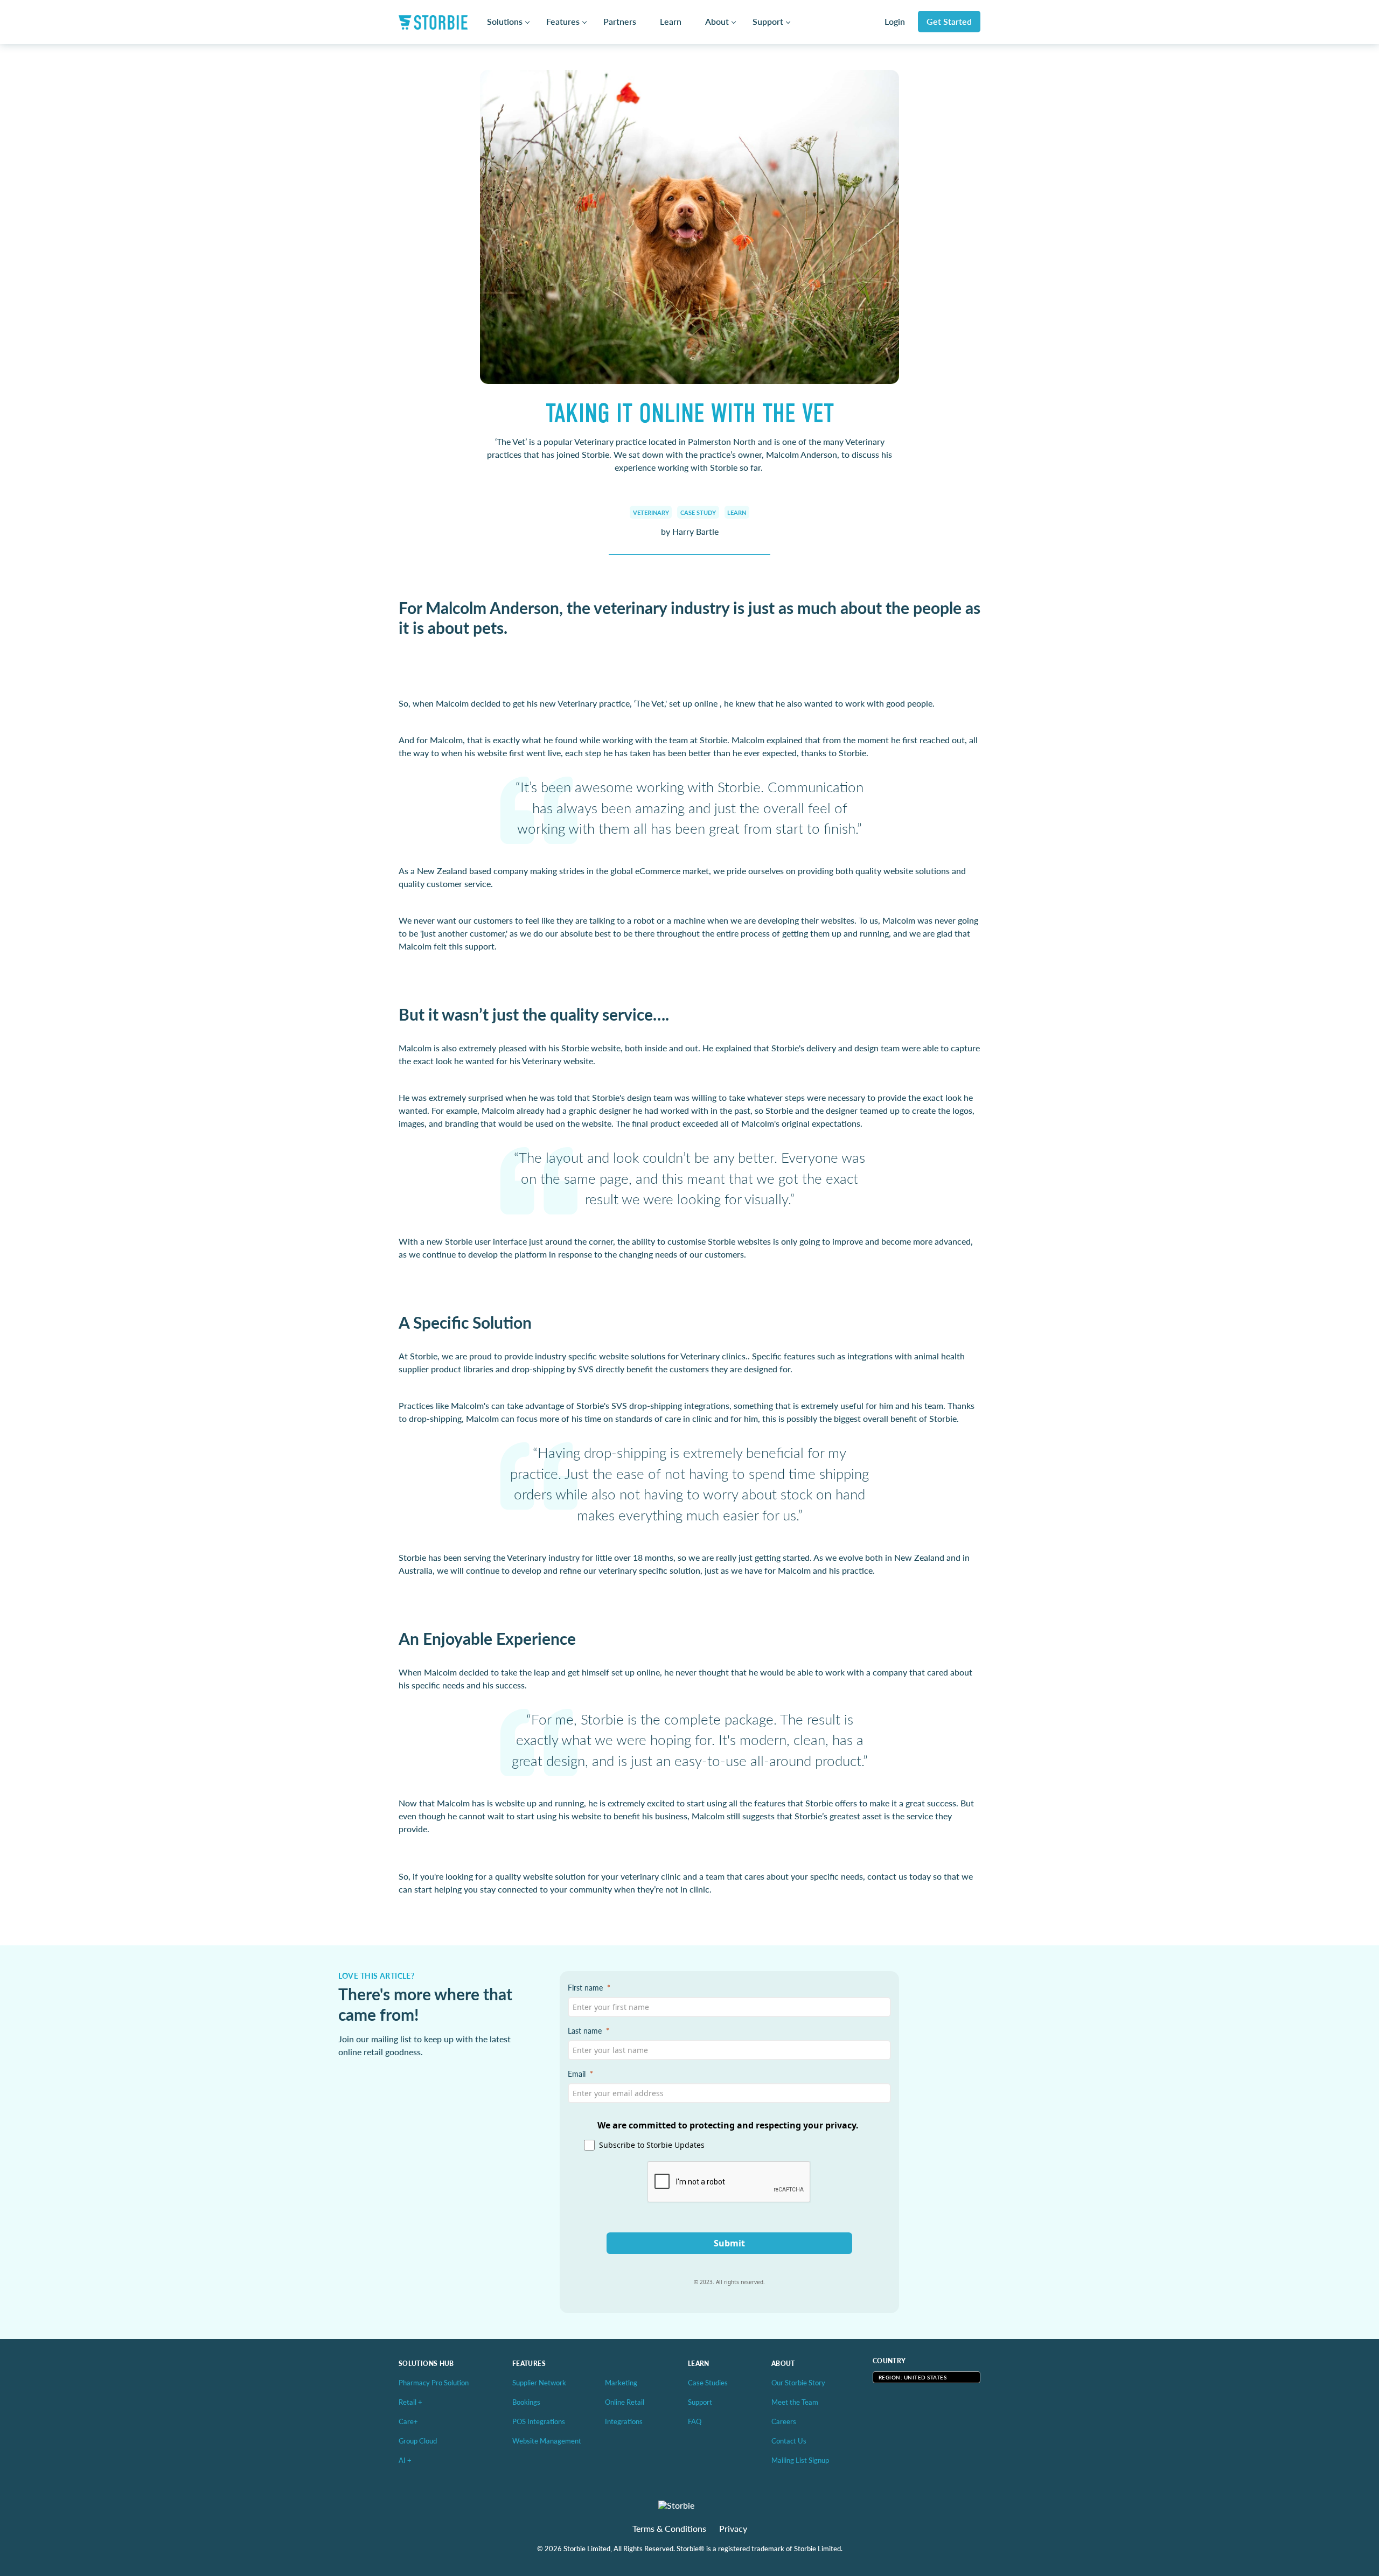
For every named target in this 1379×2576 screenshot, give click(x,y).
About (717, 22)
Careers (784, 2421)
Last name (585, 2030)
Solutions (505, 22)
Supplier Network (539, 2382)
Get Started (949, 21)
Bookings (526, 2402)
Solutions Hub (426, 2364)
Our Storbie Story (798, 2382)
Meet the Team (795, 2402)
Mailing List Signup (800, 2460)
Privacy (733, 2529)
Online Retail (625, 2402)
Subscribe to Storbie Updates (652, 2145)
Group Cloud (418, 2441)
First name (585, 1987)
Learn (671, 22)
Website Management (547, 2441)
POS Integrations (539, 2421)
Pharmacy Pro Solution (434, 2382)
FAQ (695, 2421)
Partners (620, 22)
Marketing (621, 2382)
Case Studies (708, 2382)
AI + (405, 2460)
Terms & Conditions (669, 2529)
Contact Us (789, 2441)
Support (768, 22)
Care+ (408, 2421)
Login (895, 22)
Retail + (410, 2402)
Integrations (624, 2421)
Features (563, 22)
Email (577, 2074)
